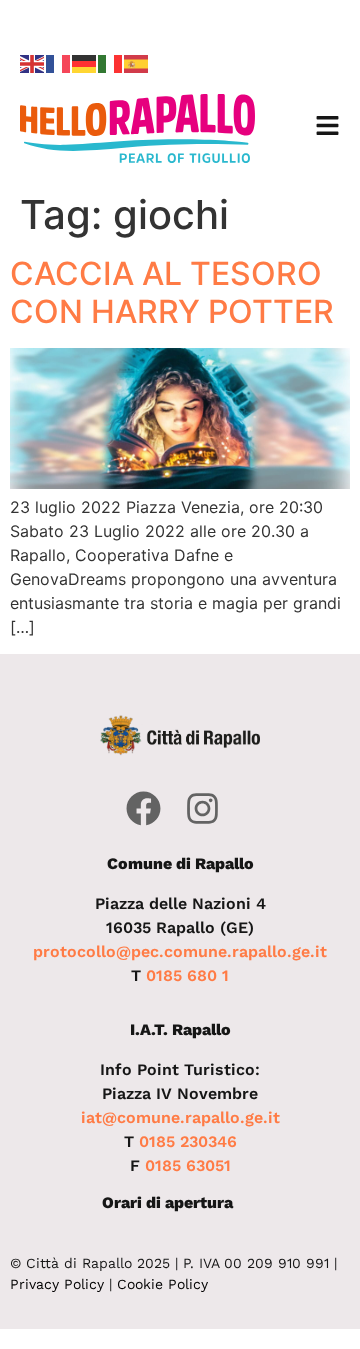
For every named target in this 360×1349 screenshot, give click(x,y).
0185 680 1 (187, 975)
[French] (59, 62)
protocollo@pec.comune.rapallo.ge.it (180, 951)
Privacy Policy (57, 1284)
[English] (33, 62)
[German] (85, 62)
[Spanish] (137, 62)
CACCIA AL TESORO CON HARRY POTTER (172, 293)
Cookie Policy (162, 1284)
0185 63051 (188, 1165)
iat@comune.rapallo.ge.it (180, 1117)
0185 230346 (188, 1141)
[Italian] (111, 62)
